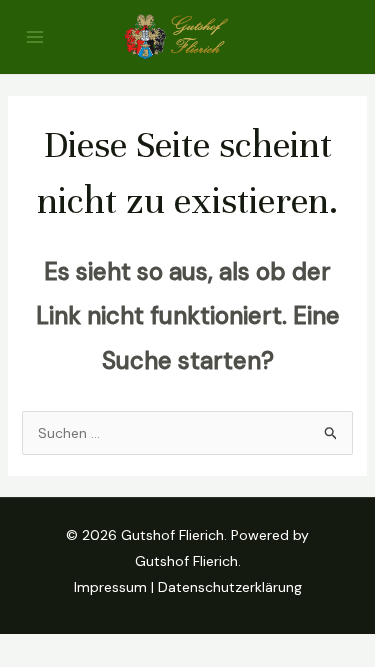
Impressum (110, 587)
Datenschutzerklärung (230, 587)
